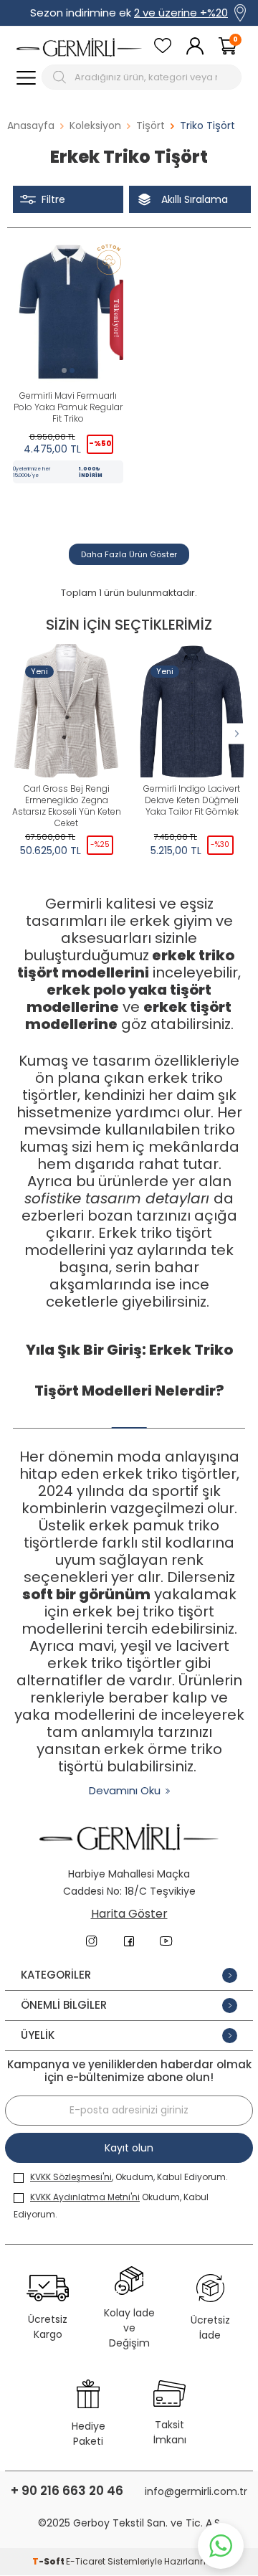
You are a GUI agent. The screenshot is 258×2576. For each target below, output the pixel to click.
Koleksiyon (95, 126)
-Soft (49, 2561)
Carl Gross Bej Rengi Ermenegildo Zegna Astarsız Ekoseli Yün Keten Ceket (67, 806)
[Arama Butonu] (61, 77)
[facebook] (129, 1941)
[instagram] (92, 1941)
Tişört (150, 126)
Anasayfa (31, 126)
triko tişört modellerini (126, 964)
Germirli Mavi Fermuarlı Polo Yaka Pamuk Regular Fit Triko (68, 407)
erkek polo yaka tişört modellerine (119, 998)
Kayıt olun (129, 2148)
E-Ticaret (86, 2561)
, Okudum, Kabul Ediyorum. (129, 2177)
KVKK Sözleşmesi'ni (71, 2177)
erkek (174, 955)
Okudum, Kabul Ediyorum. (111, 2206)
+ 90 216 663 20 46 (67, 2491)
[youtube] (166, 1941)
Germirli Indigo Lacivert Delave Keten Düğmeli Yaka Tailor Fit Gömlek (192, 800)
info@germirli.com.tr (196, 2491)
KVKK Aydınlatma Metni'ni (85, 2197)
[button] (64, 370)
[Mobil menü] (26, 77)
